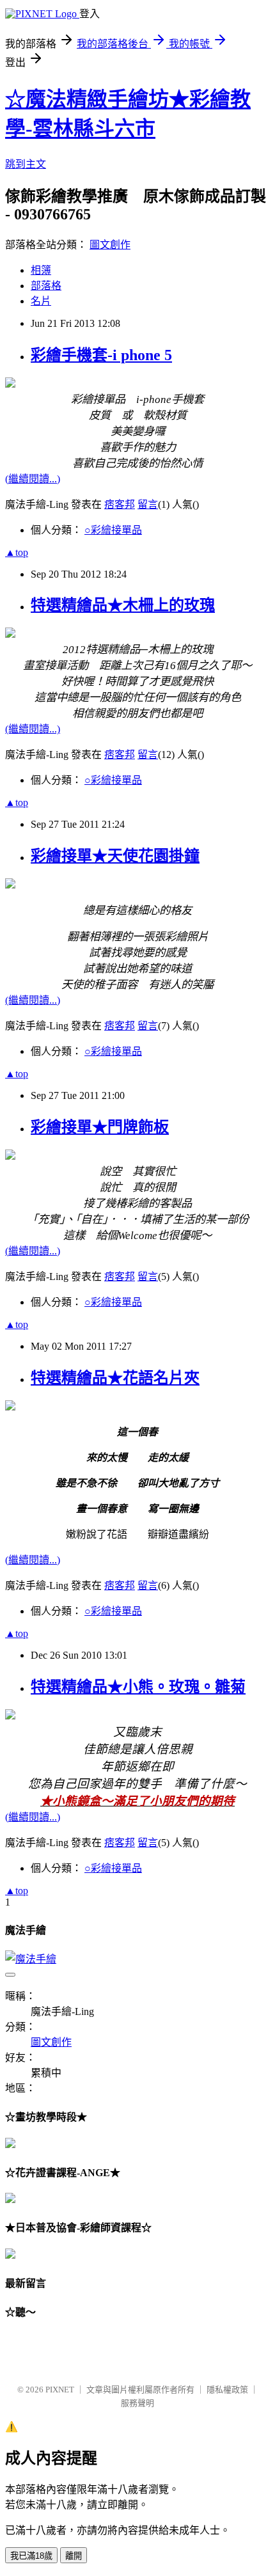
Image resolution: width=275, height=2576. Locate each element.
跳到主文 (26, 164)
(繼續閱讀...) (33, 479)
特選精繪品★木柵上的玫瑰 (123, 605)
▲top (17, 552)
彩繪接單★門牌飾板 (100, 1127)
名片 (41, 301)
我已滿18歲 (31, 2556)
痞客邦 (120, 504)
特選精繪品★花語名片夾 (115, 1378)
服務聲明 (137, 2403)
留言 (148, 504)
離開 (74, 2556)
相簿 (41, 270)
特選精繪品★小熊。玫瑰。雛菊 (138, 1687)
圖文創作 (110, 245)
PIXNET (60, 2390)
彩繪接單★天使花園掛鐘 (115, 856)
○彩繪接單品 (113, 530)
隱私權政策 (227, 2390)
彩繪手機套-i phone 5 (101, 355)
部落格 (46, 286)
